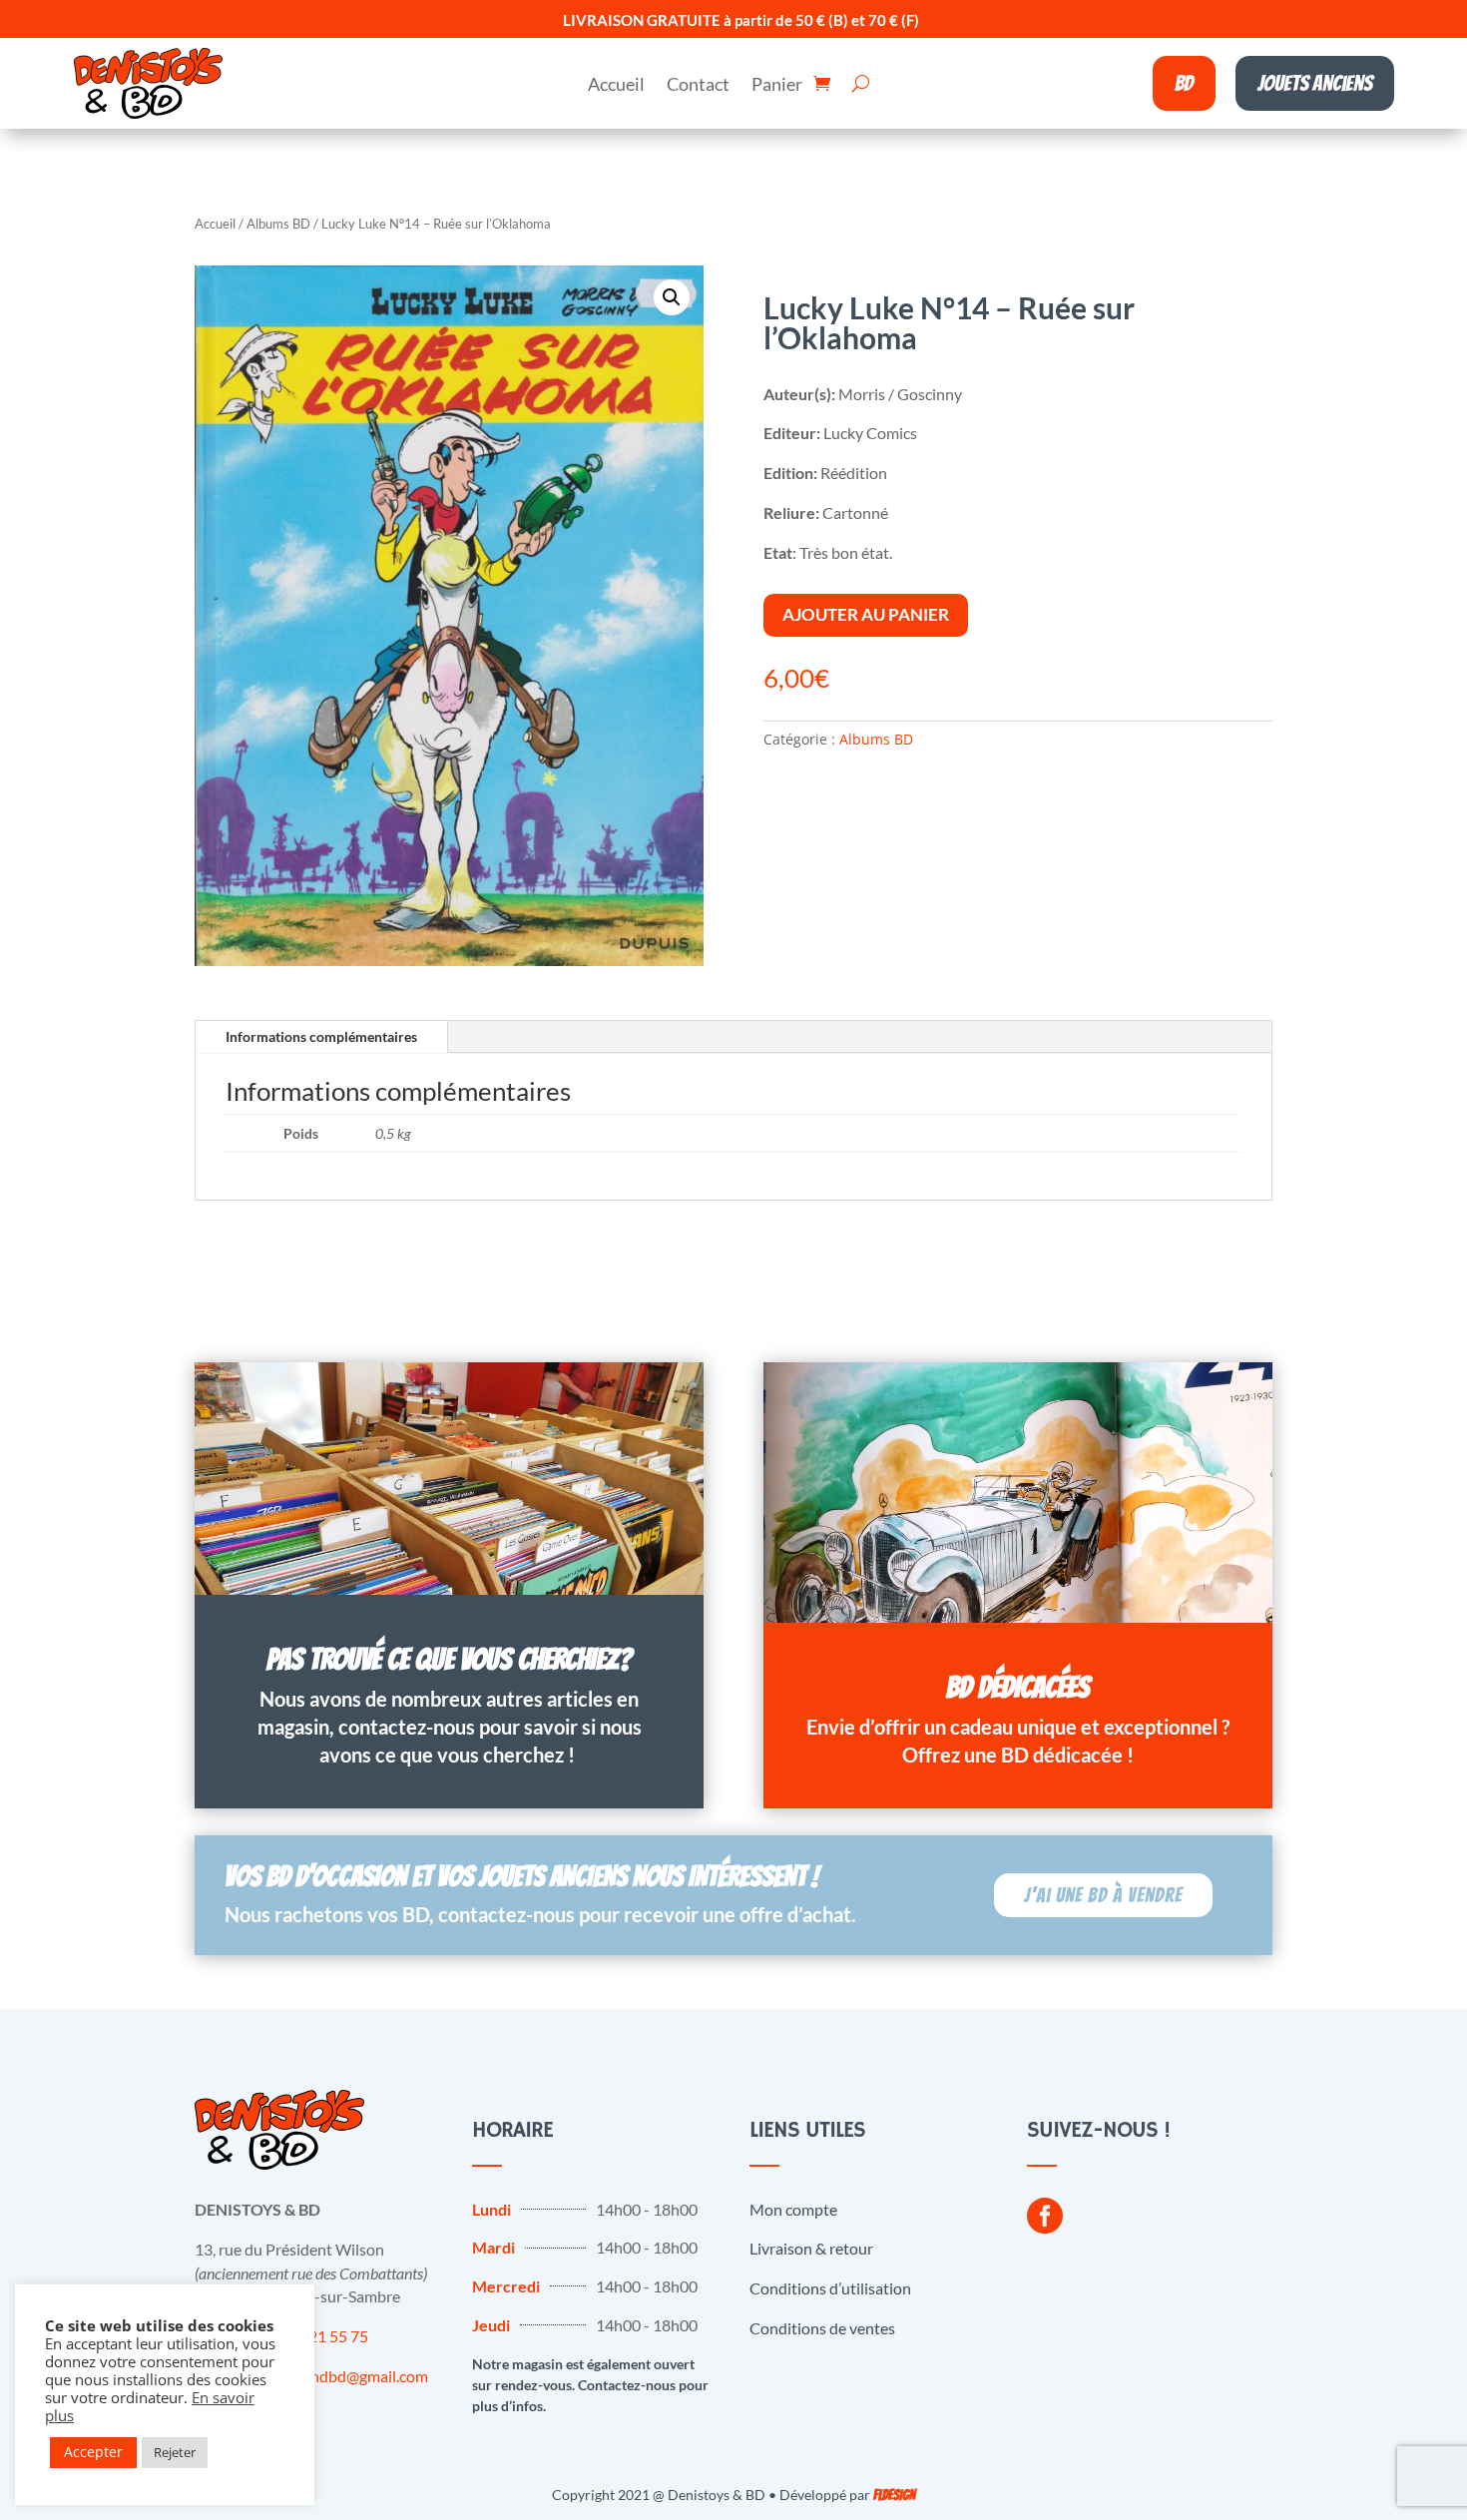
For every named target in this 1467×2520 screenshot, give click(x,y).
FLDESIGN (894, 2496)
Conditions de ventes (822, 2328)
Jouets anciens (1315, 83)
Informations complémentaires (321, 1036)
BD (1184, 83)
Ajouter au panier (866, 614)
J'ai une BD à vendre (1103, 1895)
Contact (698, 86)
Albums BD (278, 224)
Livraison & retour (811, 2248)
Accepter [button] (93, 2452)
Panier (777, 86)
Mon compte (793, 2209)
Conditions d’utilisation (830, 2288)
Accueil (616, 86)
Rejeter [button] (175, 2452)
